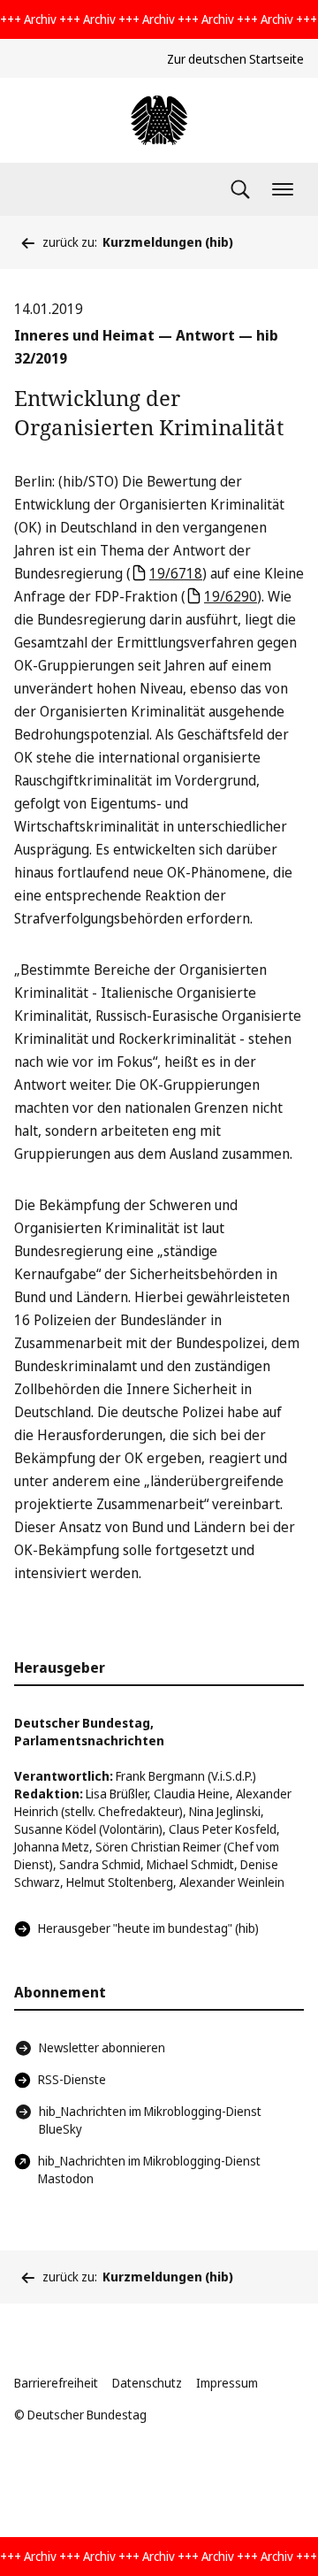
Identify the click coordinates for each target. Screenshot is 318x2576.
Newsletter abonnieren (102, 2047)
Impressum (227, 2383)
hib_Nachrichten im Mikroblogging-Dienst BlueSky (150, 2120)
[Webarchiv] (159, 120)
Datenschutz (147, 2383)
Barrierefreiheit (56, 2383)
